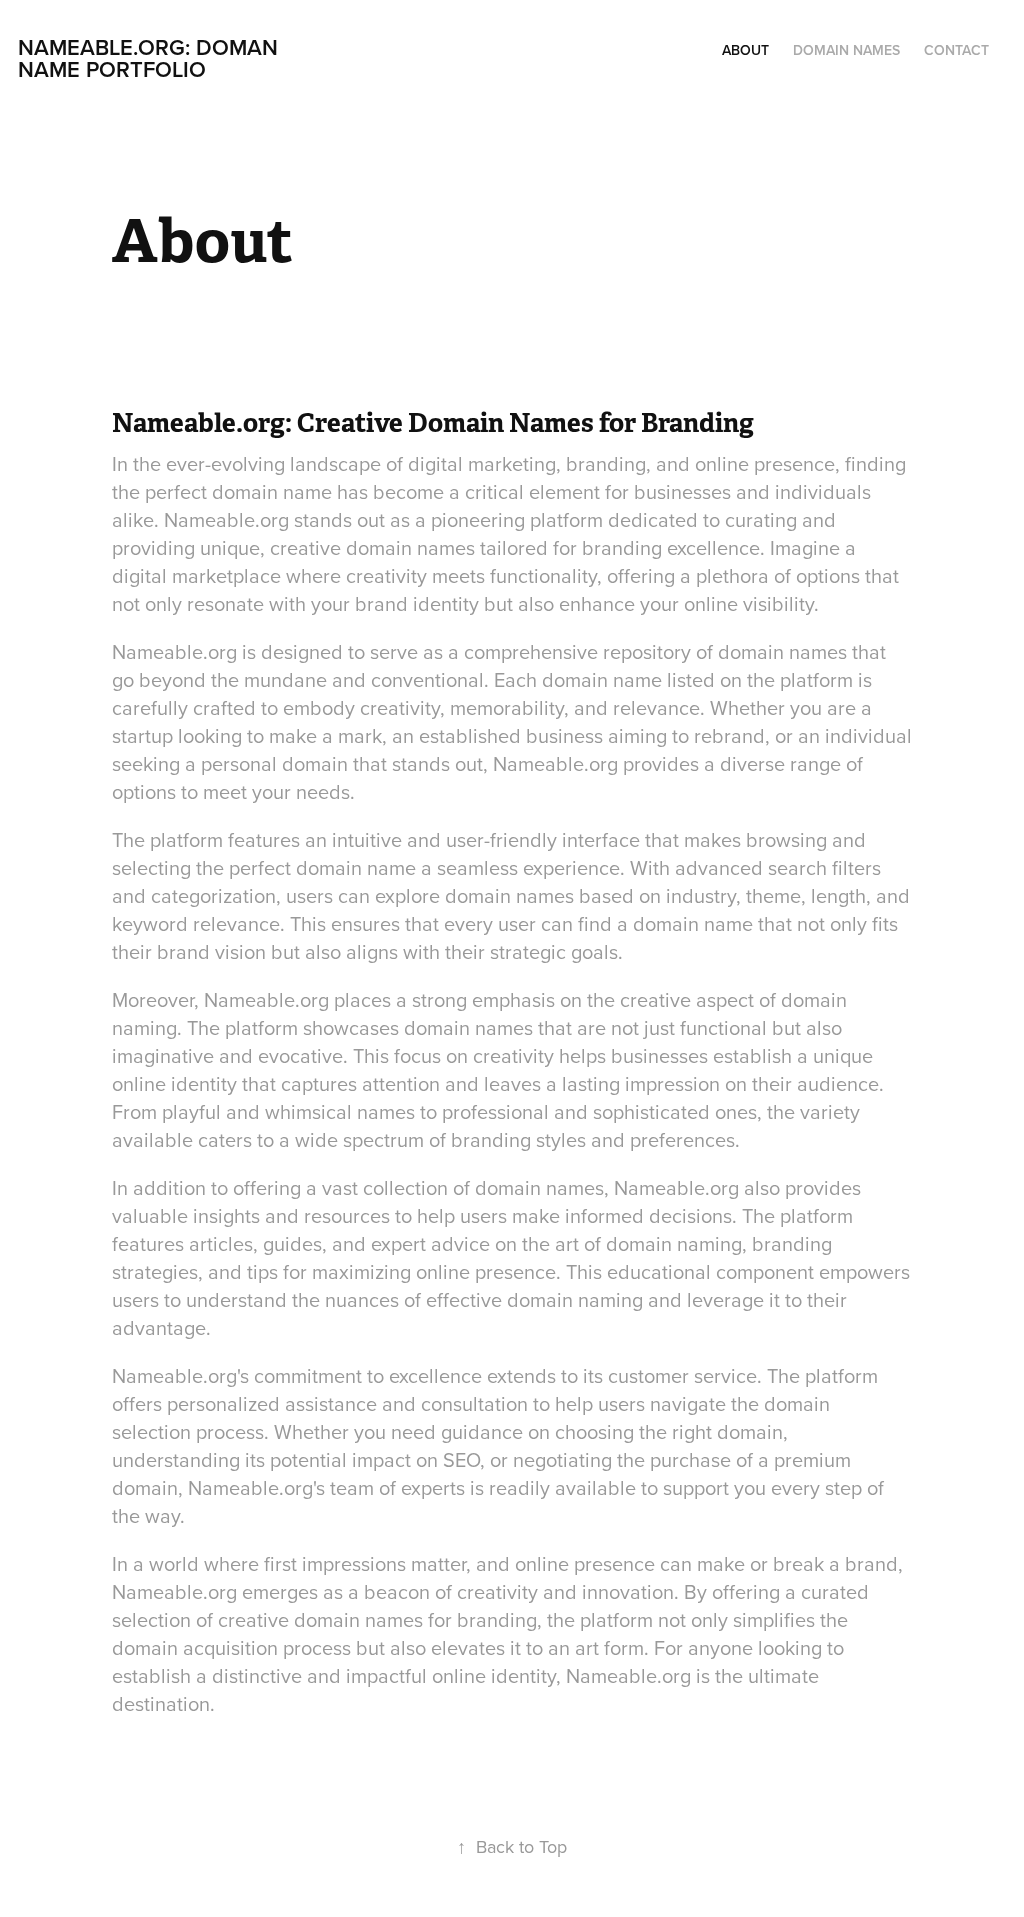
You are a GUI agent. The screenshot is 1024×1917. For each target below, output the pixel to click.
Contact (956, 50)
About (745, 50)
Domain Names (846, 50)
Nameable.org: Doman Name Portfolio (151, 58)
